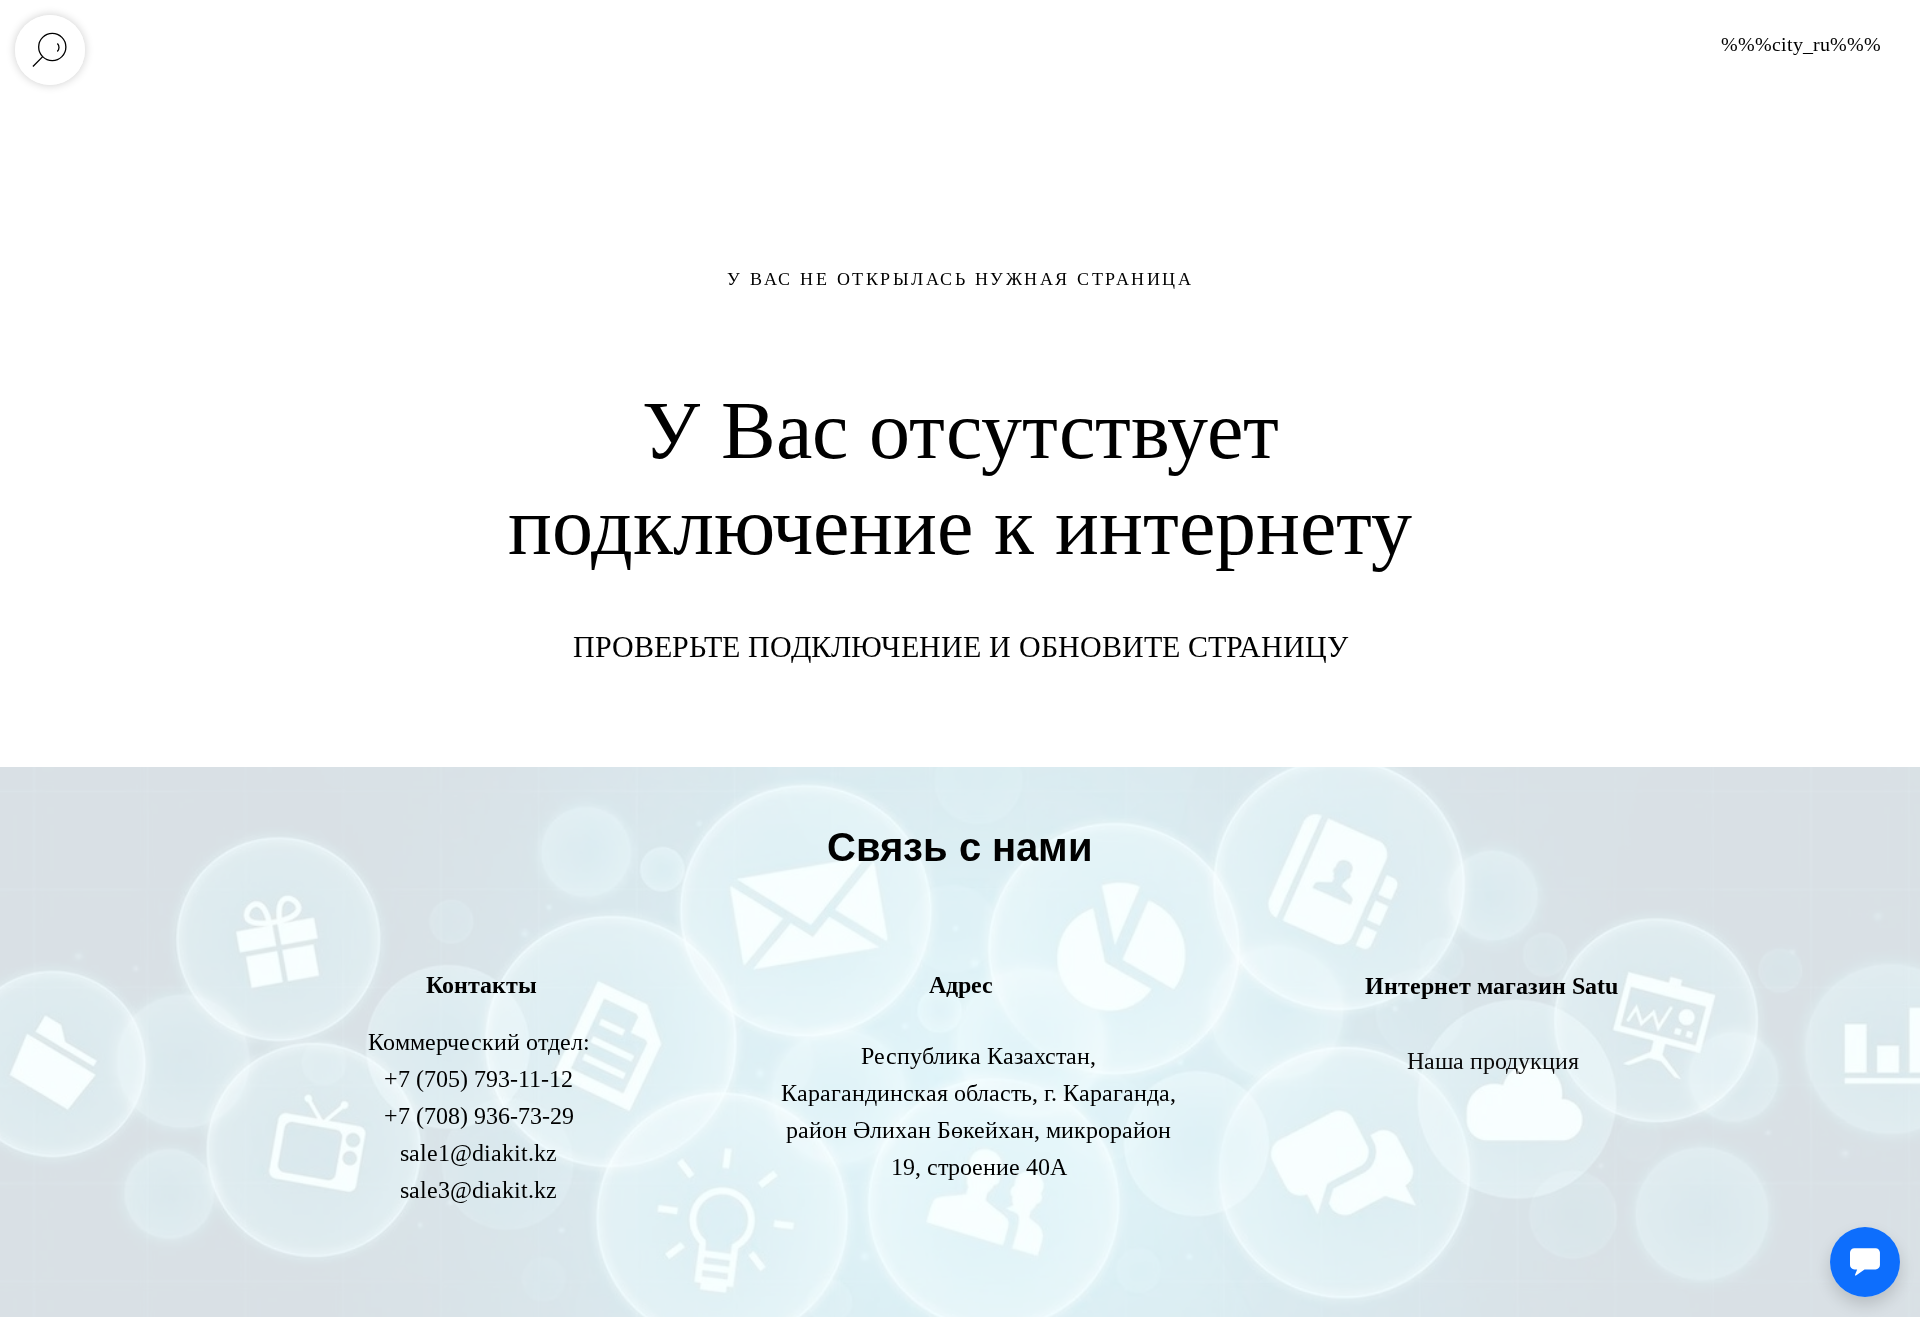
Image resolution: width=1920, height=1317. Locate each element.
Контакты (481, 985)
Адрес (961, 985)
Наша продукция (1493, 1061)
